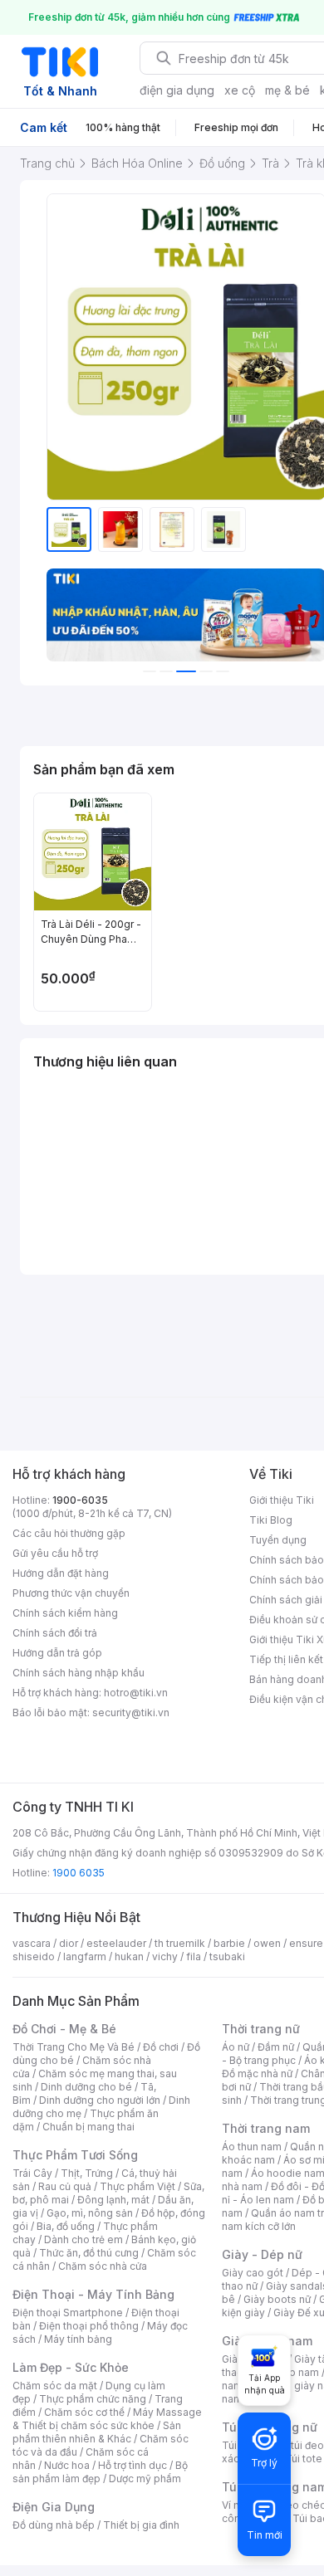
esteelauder (116, 1943)
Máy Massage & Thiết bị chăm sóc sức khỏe (107, 2419)
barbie (229, 1943)
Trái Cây (32, 2173)
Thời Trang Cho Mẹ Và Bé (74, 2047)
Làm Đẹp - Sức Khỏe (71, 2367)
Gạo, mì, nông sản (90, 2213)
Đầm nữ (276, 2047)
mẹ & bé (287, 90)
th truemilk (180, 1943)
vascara (32, 1943)
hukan (129, 1956)
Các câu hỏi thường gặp (69, 1533)
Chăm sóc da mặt (55, 2386)
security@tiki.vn (131, 1712)
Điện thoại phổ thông (89, 2326)
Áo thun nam (252, 2147)
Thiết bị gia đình (141, 2525)
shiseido (34, 1956)
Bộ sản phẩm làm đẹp (100, 2472)
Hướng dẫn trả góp (57, 1653)
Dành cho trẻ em (83, 2239)
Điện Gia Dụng (54, 2507)
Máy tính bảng (78, 2339)
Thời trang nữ (261, 2029)
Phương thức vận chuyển (71, 1593)
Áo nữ (236, 2047)
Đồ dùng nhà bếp (54, 2525)
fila (194, 1956)
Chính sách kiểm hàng (65, 1613)
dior (69, 1943)
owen (267, 1943)
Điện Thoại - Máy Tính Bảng (93, 2294)
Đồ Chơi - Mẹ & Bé (64, 2029)
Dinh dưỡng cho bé (86, 2087)
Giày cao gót (253, 2273)
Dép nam (297, 2372)
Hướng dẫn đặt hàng (61, 1573)
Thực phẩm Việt (137, 2186)
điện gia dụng (177, 90)
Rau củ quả (65, 2186)
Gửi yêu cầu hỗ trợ (55, 1553)
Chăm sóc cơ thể (84, 2412)
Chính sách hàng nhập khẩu (79, 1673)
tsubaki (227, 1956)
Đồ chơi (161, 2047)
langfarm (85, 1956)
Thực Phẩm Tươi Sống (75, 2155)
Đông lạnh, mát (113, 2200)
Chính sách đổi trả (55, 1633)
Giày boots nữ (277, 2299)
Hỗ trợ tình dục (133, 2465)
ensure (306, 1943)
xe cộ (240, 90)
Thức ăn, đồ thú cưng (89, 2253)
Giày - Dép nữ (262, 2254)
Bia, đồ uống (66, 2226)
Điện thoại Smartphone (68, 2313)
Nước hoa (67, 2465)
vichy (165, 1956)
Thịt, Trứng (87, 2173)
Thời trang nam (266, 2128)
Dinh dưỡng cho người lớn (100, 2100)
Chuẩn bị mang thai (88, 2127)
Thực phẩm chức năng (93, 2399)
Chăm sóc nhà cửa (103, 2266)
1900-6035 (80, 1500)
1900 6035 (79, 1873)
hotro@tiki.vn (136, 1693)
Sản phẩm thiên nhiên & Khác (97, 2432)
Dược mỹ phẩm (145, 2478)
